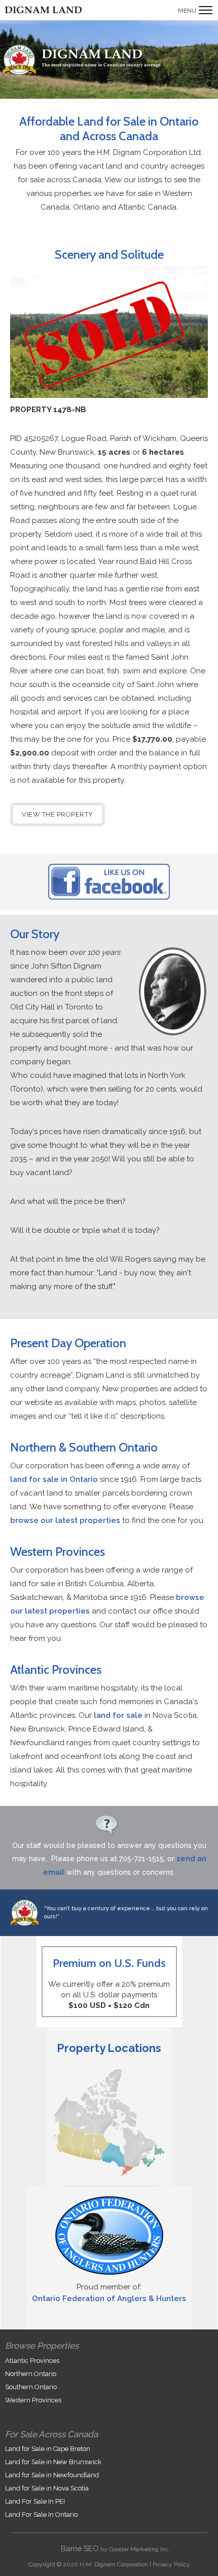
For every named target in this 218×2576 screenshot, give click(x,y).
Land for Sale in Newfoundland (52, 2475)
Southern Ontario (31, 2387)
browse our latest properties (65, 1520)
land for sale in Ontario (54, 1479)
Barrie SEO (80, 2549)
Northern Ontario (31, 2374)
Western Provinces (33, 2400)
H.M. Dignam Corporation (114, 2564)
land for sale (118, 1715)
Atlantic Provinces (32, 2361)
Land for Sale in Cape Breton (48, 2449)
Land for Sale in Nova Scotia (47, 2488)
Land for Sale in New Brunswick (53, 2462)
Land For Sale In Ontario (41, 2514)
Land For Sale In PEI (35, 2501)
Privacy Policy (171, 2564)
